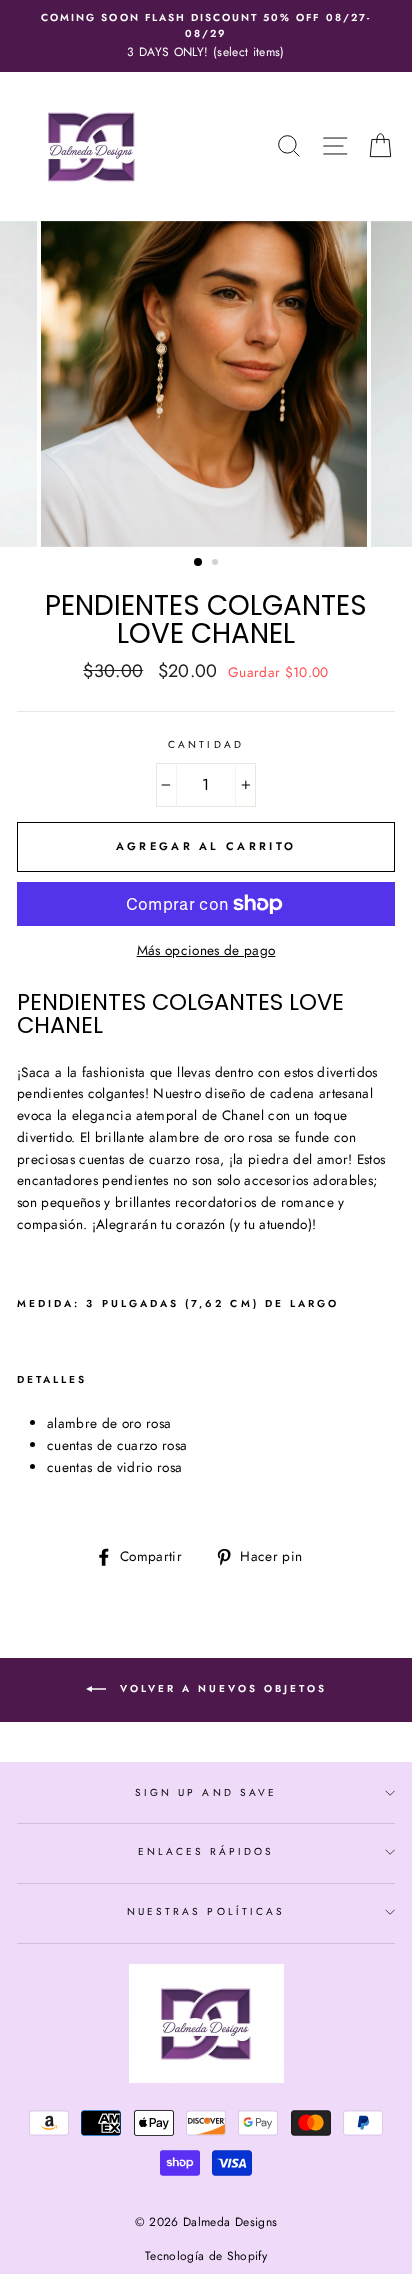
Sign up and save (206, 1792)
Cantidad (205, 744)
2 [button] (217, 564)
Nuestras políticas (206, 1911)
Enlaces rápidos (206, 1851)
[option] (206, 36)
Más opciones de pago (206, 950)
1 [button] (199, 563)
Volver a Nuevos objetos (220, 1688)
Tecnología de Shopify (206, 2256)
